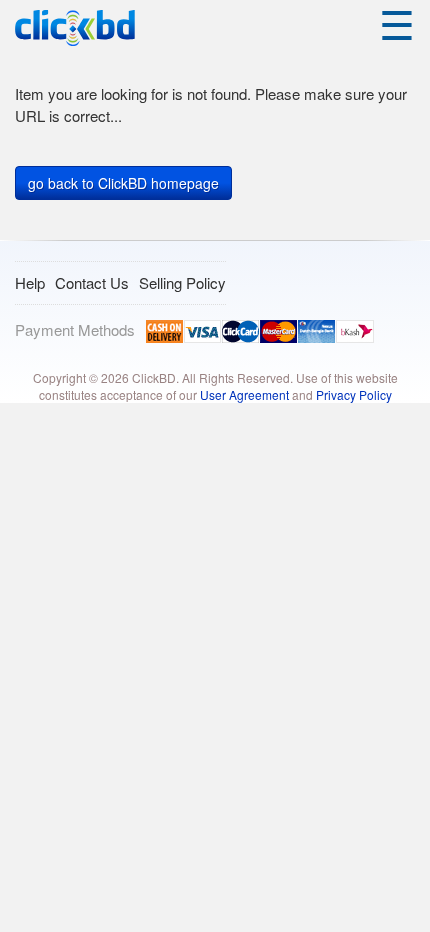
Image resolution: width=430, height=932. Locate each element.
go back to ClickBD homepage (123, 183)
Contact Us (92, 282)
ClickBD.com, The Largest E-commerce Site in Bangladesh (75, 28)
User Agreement (244, 394)
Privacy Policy (354, 394)
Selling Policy (182, 282)
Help (30, 282)
